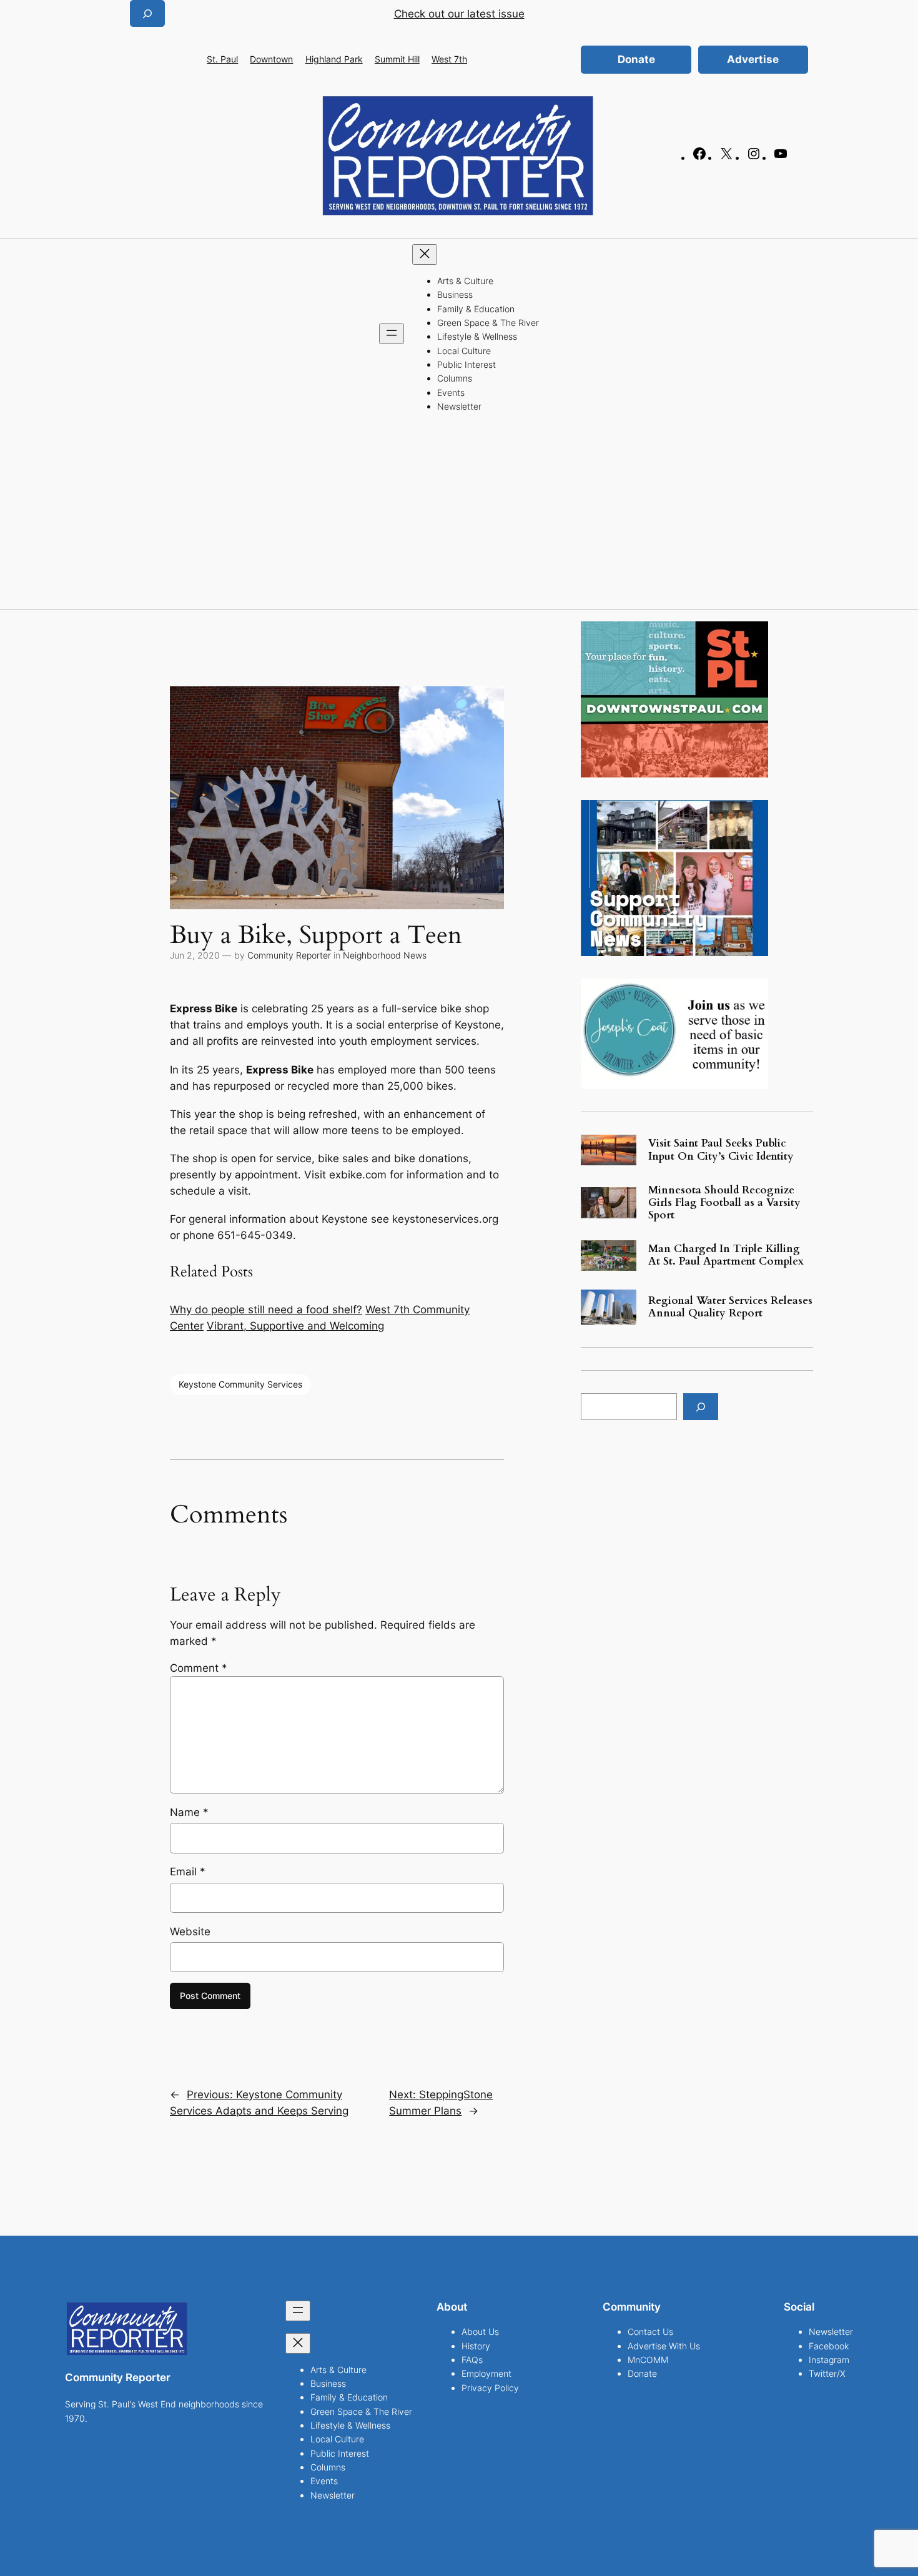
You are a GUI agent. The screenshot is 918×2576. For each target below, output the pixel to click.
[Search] (701, 1407)
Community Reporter (289, 955)
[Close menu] (425, 254)
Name (189, 1812)
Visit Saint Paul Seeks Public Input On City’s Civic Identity (721, 1150)
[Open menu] (392, 334)
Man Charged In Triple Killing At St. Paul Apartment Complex (726, 1255)
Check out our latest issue (459, 14)
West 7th (449, 59)
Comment (199, 1668)
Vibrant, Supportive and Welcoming (295, 1326)
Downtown (271, 59)
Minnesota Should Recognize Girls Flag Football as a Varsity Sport (724, 1203)
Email (188, 1872)
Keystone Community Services (240, 1384)
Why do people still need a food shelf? (266, 1310)
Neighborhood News (385, 955)
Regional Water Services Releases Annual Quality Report (730, 1307)
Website (190, 1932)
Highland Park (334, 59)
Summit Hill (397, 59)
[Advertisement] (459, 515)
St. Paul (222, 59)
